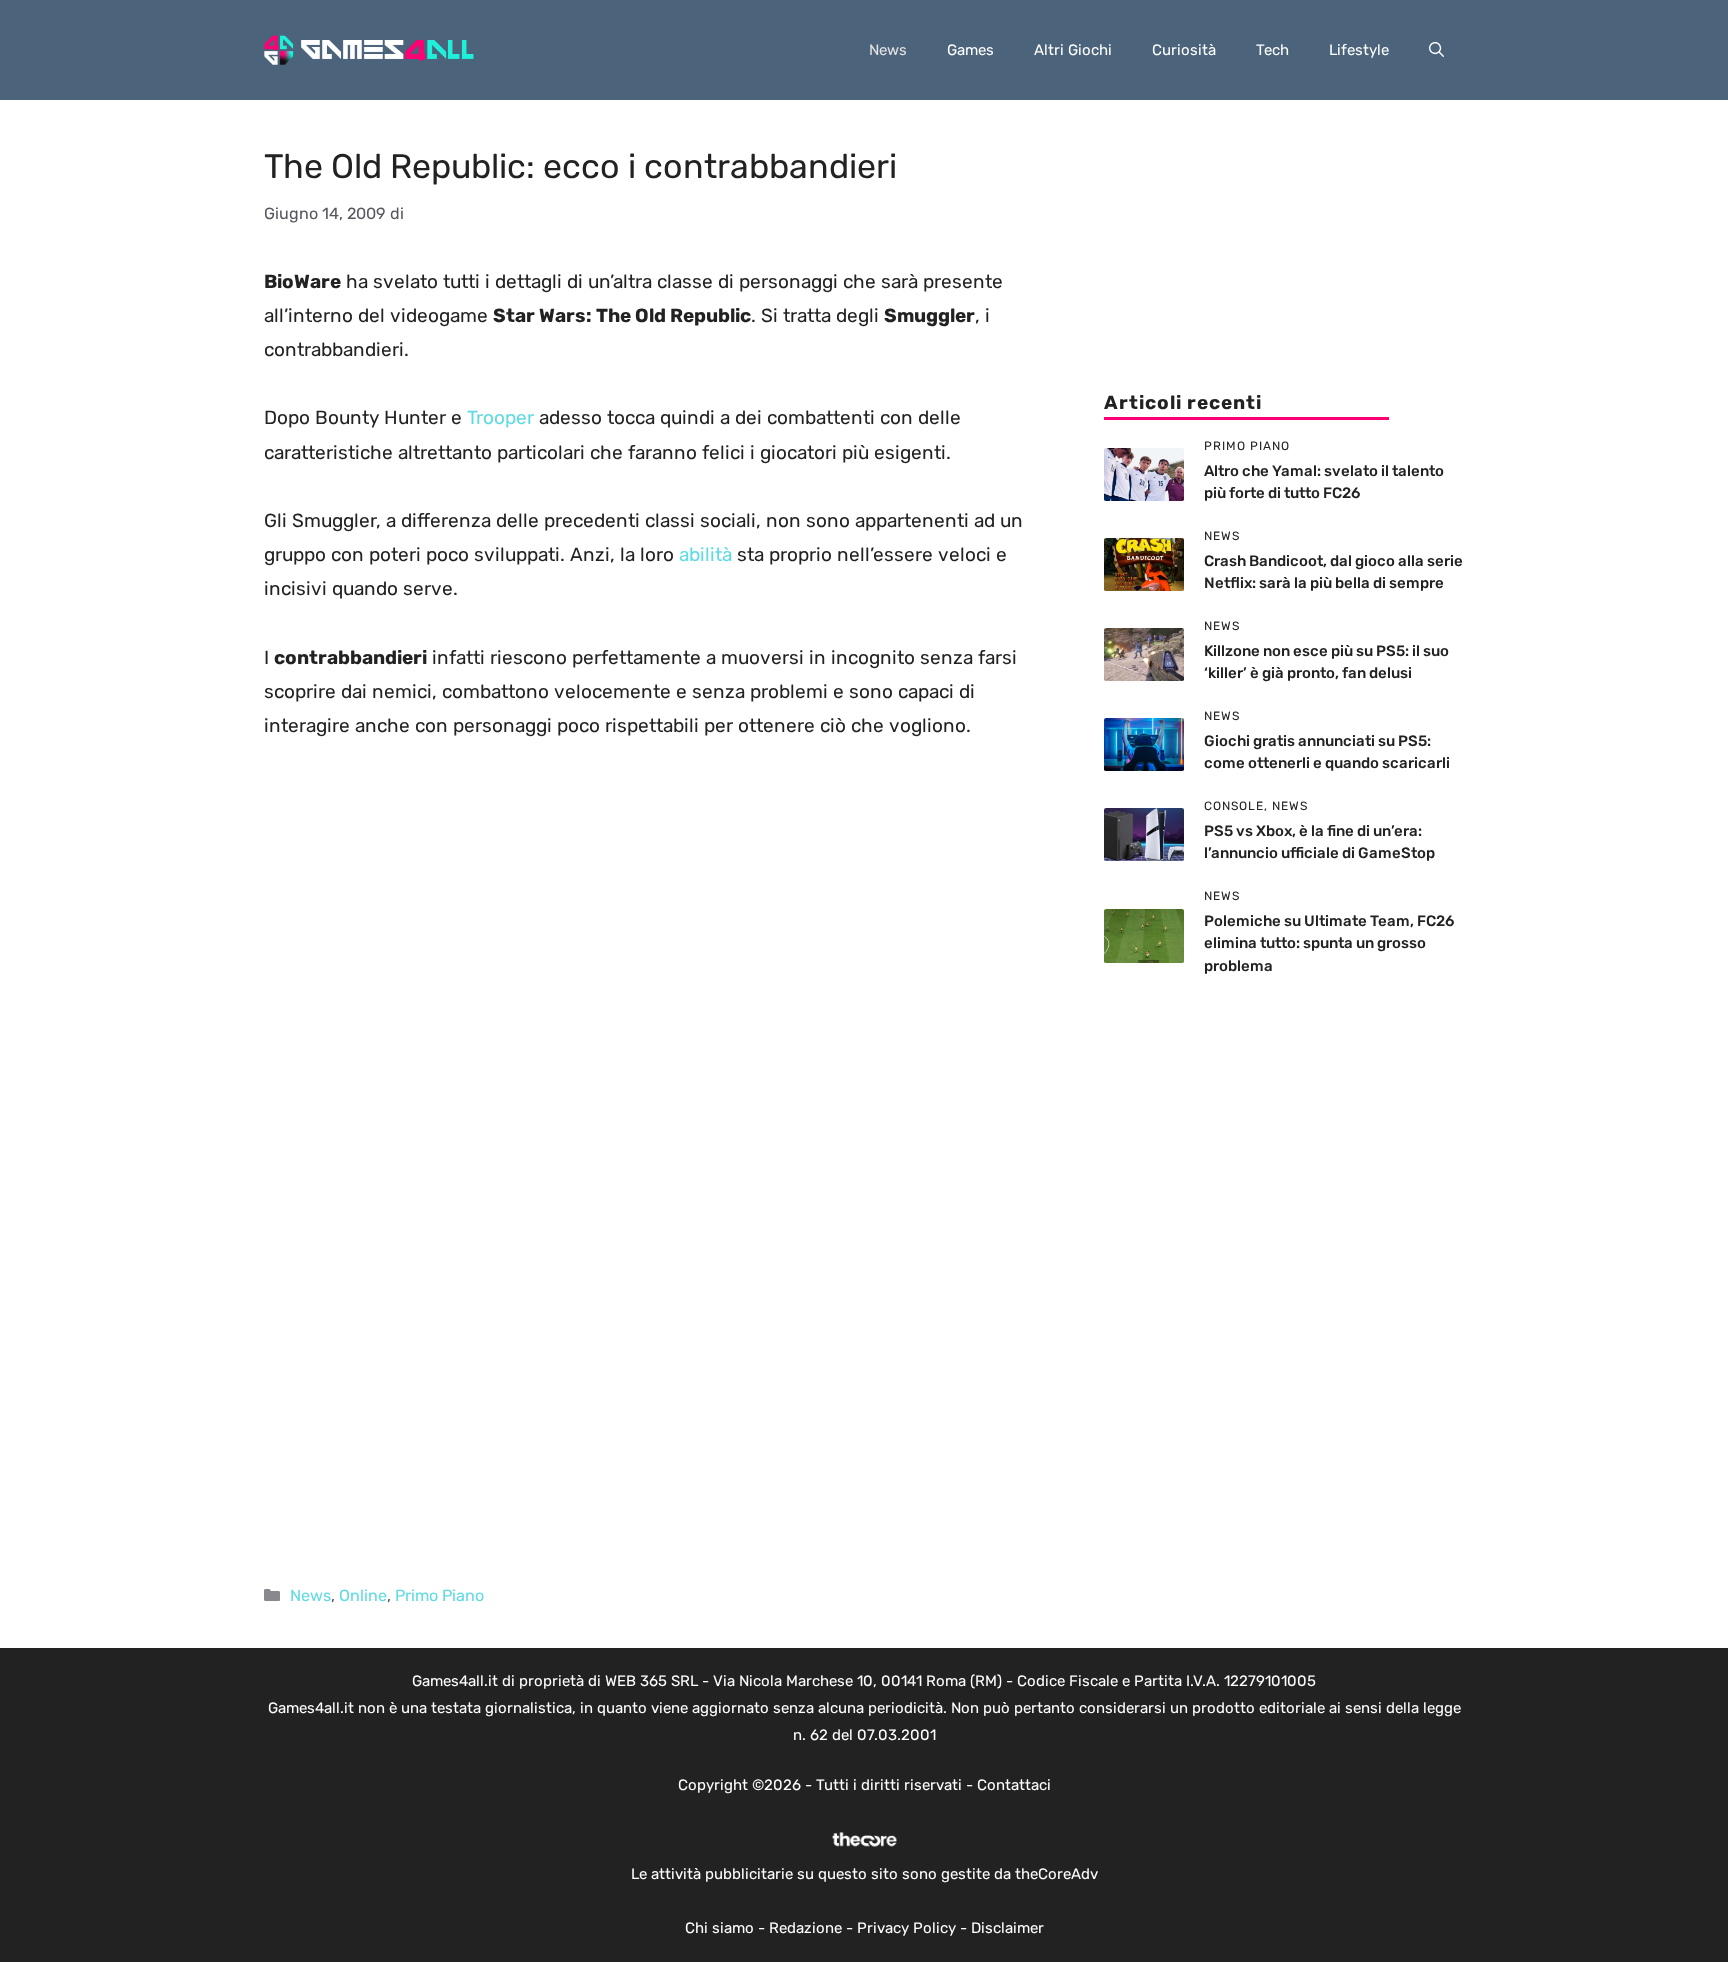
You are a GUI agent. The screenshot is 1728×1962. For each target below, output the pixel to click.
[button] (1436, 50)
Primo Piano (439, 1595)
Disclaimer (1007, 1928)
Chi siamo (719, 1928)
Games (970, 50)
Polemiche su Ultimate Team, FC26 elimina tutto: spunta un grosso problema (1329, 943)
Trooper (500, 417)
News (888, 50)
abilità (705, 554)
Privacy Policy (906, 1928)
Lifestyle (1359, 50)
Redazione (805, 1928)
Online (363, 1595)
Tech (1272, 50)
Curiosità (1184, 50)
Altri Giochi (1073, 50)
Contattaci (1014, 1785)
